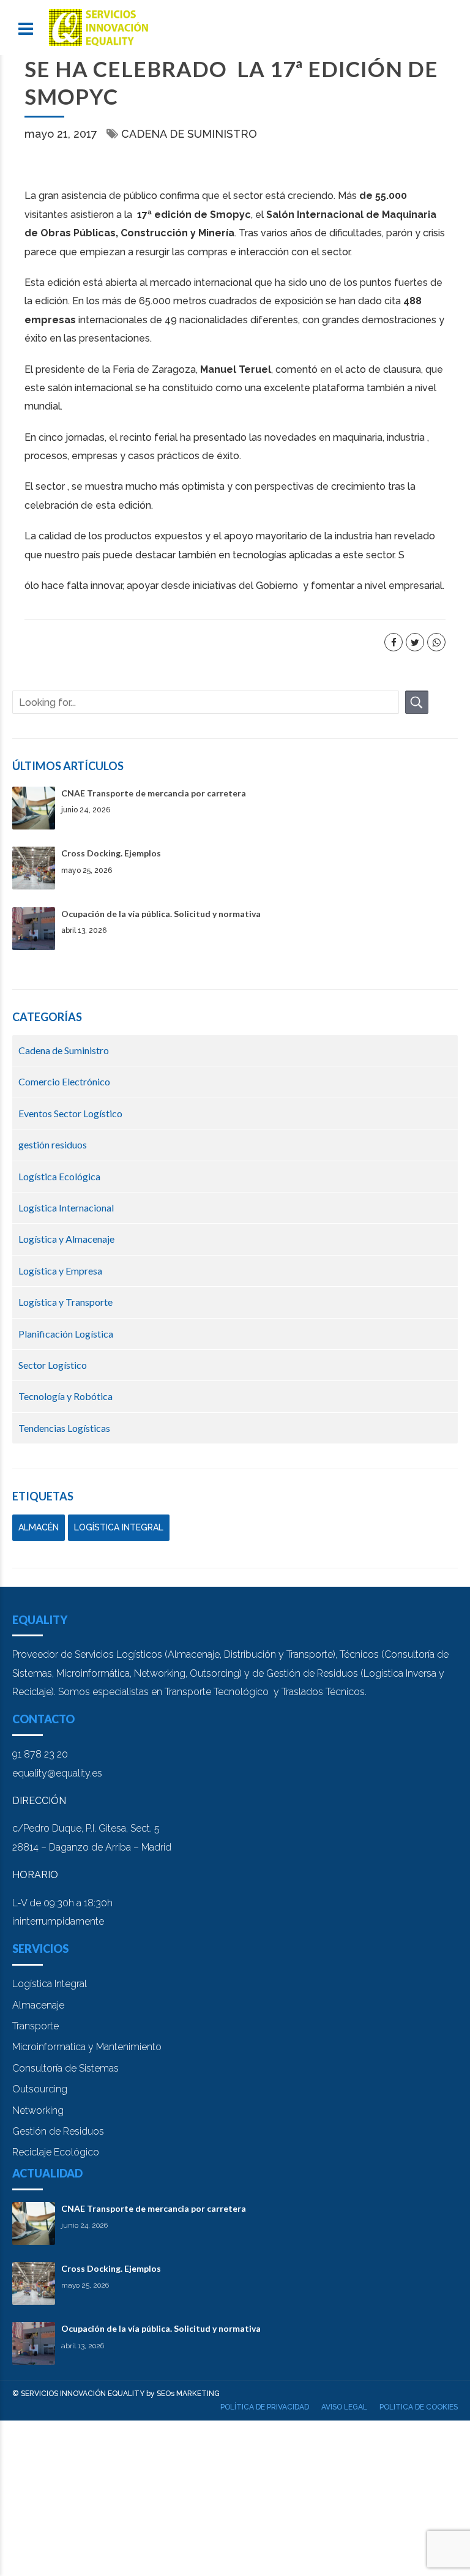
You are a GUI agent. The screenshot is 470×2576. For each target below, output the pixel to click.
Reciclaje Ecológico (56, 2152)
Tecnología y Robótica (65, 1396)
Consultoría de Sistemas (65, 2068)
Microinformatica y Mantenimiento (87, 2047)
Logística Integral (50, 1984)
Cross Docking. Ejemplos (111, 853)
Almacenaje (38, 2005)
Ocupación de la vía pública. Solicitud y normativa (161, 914)
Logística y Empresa (60, 1271)
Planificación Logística (66, 1334)
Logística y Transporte (65, 1302)
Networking (38, 2110)
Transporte (35, 2026)
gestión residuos (53, 1144)
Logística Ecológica (59, 1176)
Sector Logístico (53, 1365)
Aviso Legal (344, 2407)
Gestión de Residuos (58, 2131)
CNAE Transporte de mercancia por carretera (154, 793)
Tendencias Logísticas (64, 1428)
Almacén (39, 1527)
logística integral (119, 1527)
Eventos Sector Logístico (70, 1113)
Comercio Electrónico (64, 1081)
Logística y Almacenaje (66, 1239)
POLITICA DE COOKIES (419, 2407)
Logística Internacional (66, 1207)
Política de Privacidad (265, 2407)
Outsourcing (40, 2089)
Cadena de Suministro (189, 134)
